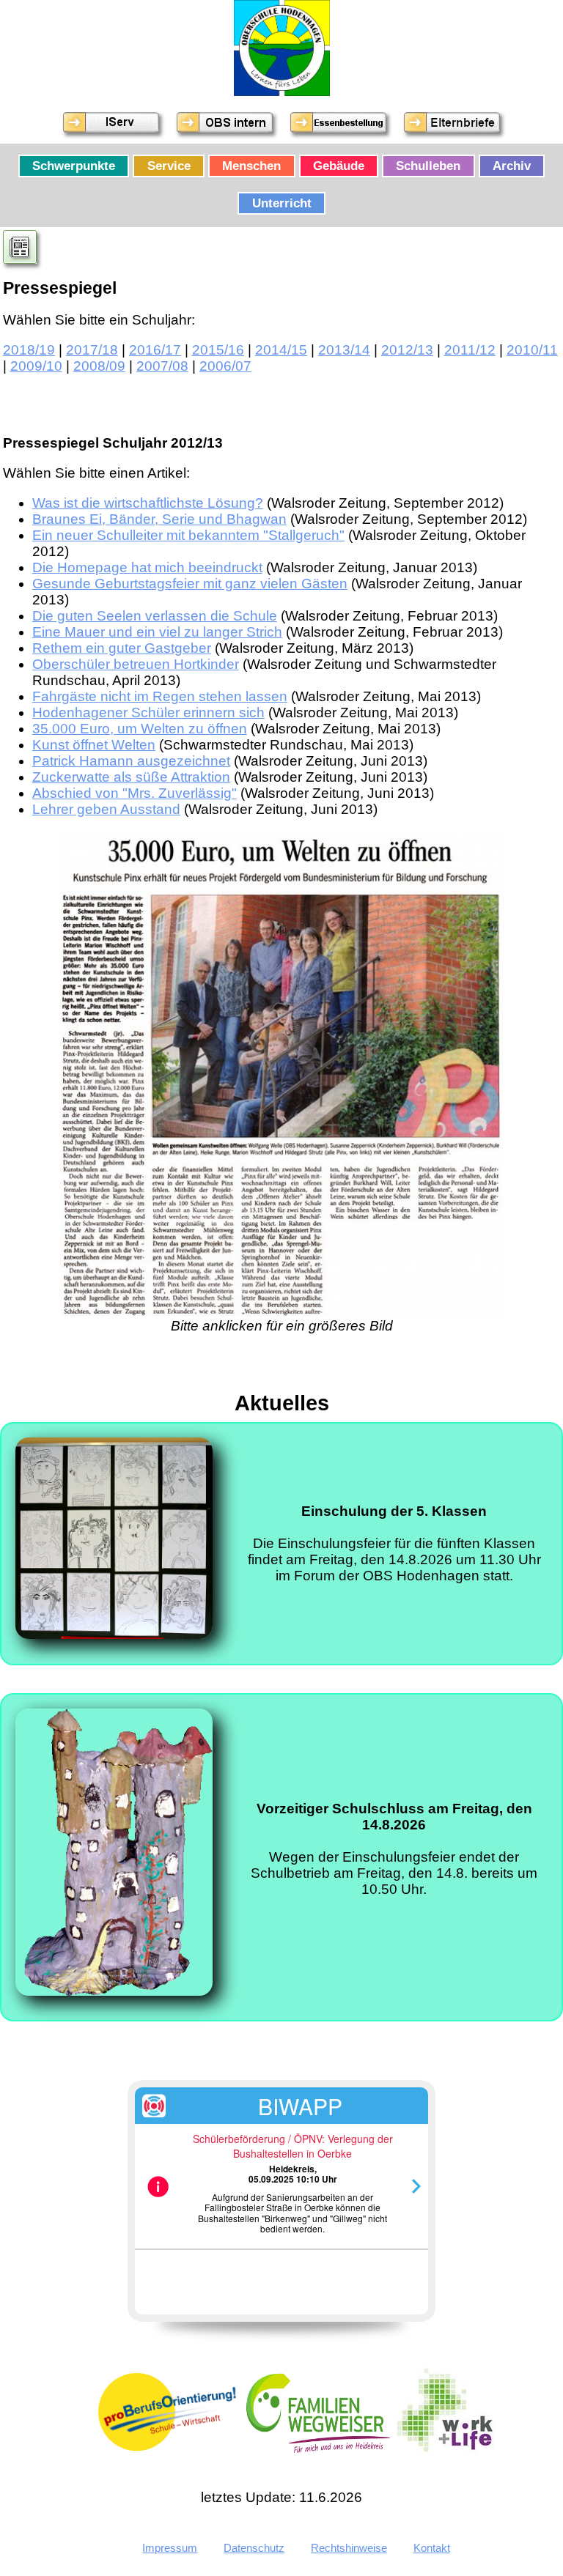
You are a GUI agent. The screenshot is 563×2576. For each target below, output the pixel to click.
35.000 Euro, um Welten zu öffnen (140, 729)
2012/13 (407, 350)
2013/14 (344, 350)
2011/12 (470, 350)
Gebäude (339, 166)
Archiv (512, 166)
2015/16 (218, 350)
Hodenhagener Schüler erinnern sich (148, 713)
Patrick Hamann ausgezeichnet (131, 761)
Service (169, 166)
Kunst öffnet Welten (94, 745)
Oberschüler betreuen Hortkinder (136, 664)
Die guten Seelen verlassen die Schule (155, 616)
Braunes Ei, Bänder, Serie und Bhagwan (159, 519)
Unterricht (282, 204)
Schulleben (428, 166)
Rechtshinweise (349, 2548)
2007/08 (162, 366)
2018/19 (29, 350)
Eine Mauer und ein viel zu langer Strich (157, 632)
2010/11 (532, 350)
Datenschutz (254, 2548)
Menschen (251, 166)
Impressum (170, 2548)
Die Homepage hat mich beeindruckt (147, 567)
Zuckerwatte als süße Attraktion (131, 777)
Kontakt (432, 2548)
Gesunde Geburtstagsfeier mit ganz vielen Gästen (190, 584)
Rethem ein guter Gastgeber (122, 648)
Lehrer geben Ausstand (106, 809)
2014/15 (281, 350)
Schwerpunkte (74, 166)
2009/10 (36, 366)
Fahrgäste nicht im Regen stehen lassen (160, 696)
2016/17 (155, 350)
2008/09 (99, 366)
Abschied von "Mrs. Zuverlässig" (135, 793)
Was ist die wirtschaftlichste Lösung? (148, 503)
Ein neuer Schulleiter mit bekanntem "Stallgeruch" (188, 535)
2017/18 (92, 350)
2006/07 (225, 366)
